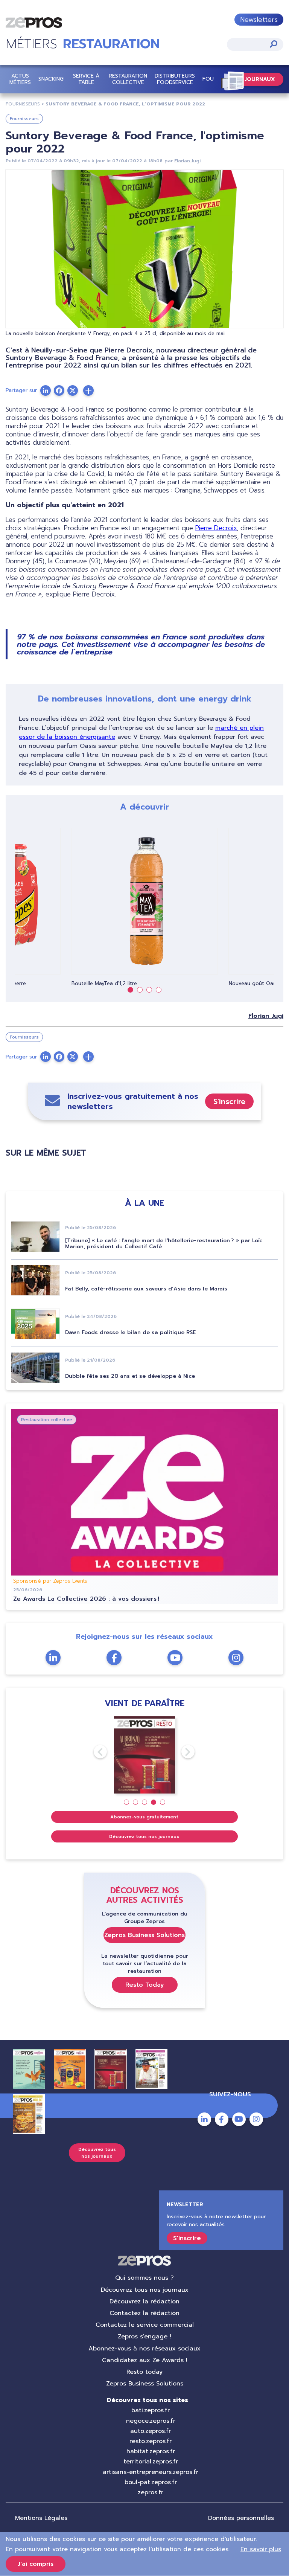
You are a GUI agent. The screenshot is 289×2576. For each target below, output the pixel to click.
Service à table (86, 79)
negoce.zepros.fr (151, 2421)
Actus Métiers (20, 79)
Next (181, 1752)
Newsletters (259, 20)
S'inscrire (229, 1101)
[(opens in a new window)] (88, 390)
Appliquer (274, 44)
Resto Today (145, 1985)
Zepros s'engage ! (144, 2337)
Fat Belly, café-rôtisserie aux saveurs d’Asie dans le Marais (146, 1289)
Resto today (144, 2372)
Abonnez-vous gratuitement (144, 1817)
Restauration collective (128, 79)
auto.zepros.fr (151, 2431)
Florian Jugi (187, 161)
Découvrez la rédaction (144, 2301)
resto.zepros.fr (151, 2441)
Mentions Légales (41, 2518)
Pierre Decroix (216, 528)
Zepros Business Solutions (144, 1935)
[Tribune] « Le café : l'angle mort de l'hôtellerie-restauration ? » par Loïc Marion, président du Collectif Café (164, 1244)
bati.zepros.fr (151, 2410)
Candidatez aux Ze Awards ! (145, 2360)
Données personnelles (241, 2518)
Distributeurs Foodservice (175, 79)
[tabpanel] (144, 907)
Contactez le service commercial (145, 2325)
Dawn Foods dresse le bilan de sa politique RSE (130, 1332)
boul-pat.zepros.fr (151, 2482)
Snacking (51, 79)
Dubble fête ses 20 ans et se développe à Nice (130, 1376)
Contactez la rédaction (144, 2313)
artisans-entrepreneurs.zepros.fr (151, 2472)
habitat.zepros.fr (151, 2451)
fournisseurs (23, 104)
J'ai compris (36, 2564)
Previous (94, 1752)
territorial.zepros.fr (151, 2462)
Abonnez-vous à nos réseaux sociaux (144, 2349)
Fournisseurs (24, 119)
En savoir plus (261, 2549)
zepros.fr (151, 2492)
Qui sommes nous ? (144, 2278)
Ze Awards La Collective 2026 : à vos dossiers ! (86, 1599)
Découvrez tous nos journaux (144, 1836)
